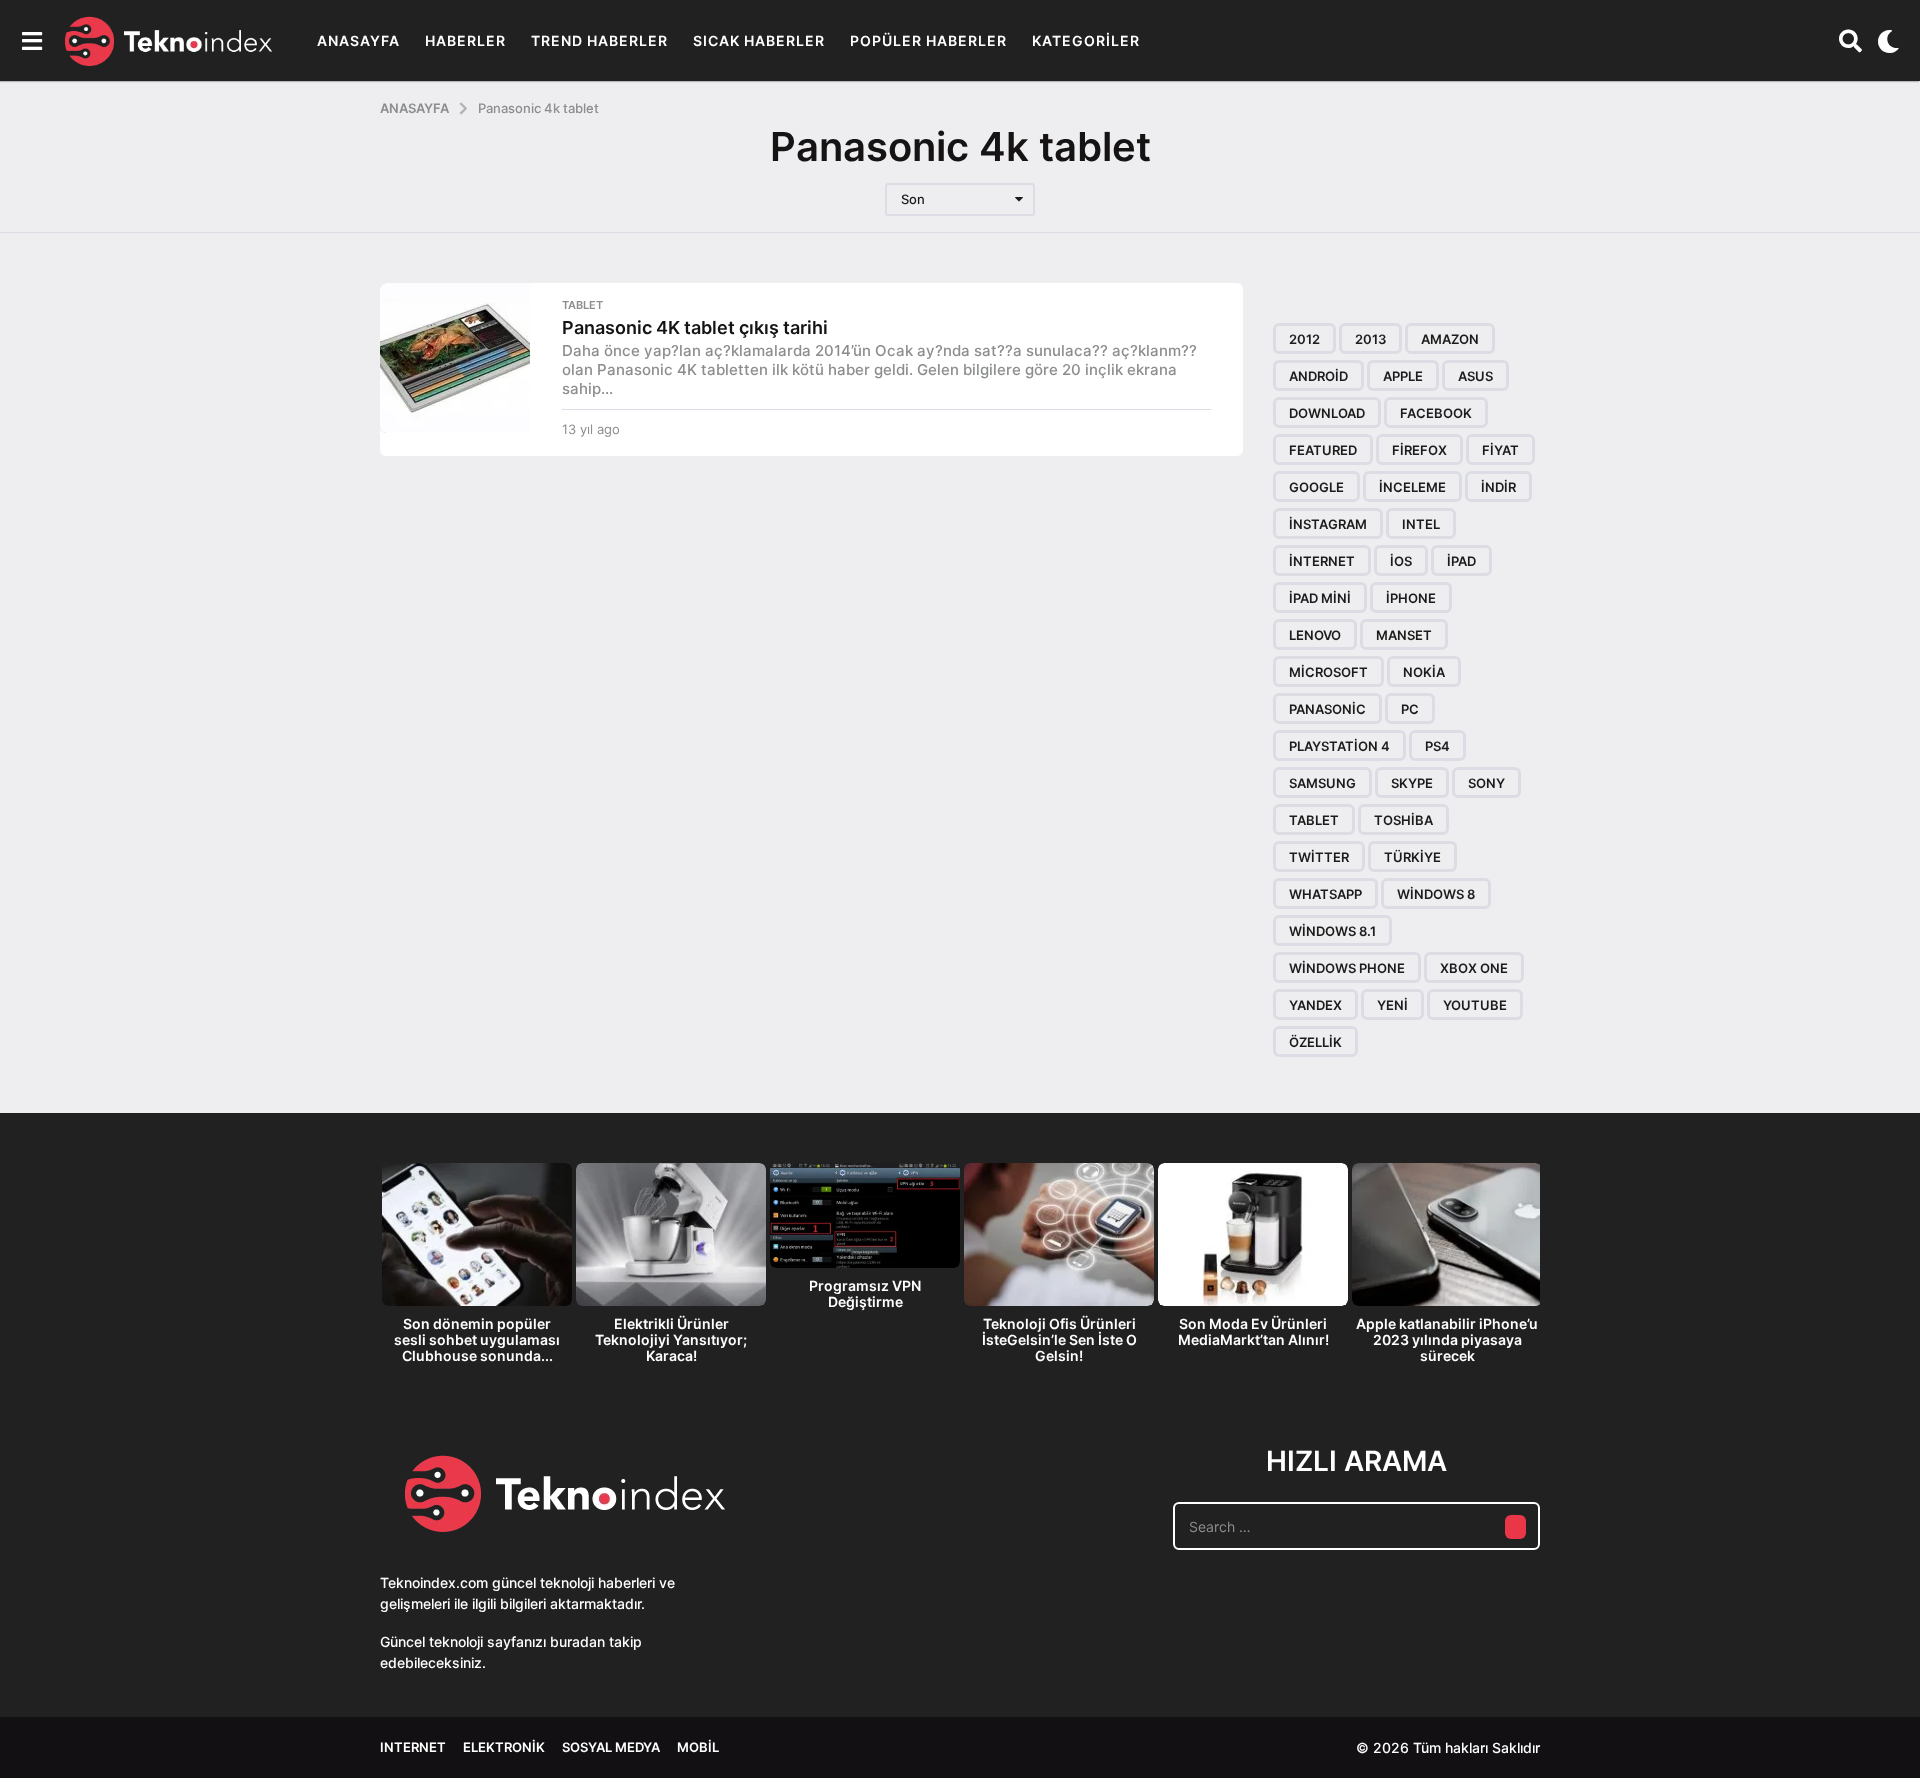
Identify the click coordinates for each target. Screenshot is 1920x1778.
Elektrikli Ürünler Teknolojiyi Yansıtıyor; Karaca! (671, 1339)
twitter (1319, 857)
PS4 (1437, 746)
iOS (1401, 561)
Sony (1486, 783)
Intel (1421, 524)
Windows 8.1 (1332, 931)
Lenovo (1315, 635)
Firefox (1419, 450)
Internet (413, 1747)
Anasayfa (358, 40)
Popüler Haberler (928, 40)
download (1327, 413)
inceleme (1412, 487)
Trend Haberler (599, 40)
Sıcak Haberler (759, 40)
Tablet (582, 305)
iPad (1461, 561)
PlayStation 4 (1339, 746)
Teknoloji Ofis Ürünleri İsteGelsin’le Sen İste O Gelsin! (1059, 1339)
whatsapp (1325, 894)
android (1318, 376)
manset (1404, 635)
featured (1323, 450)
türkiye (1412, 857)
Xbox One (1474, 968)
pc (1410, 709)
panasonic (1327, 709)
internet (1322, 561)
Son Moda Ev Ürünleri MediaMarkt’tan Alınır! (1253, 1331)
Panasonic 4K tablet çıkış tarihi (695, 327)
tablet (1314, 820)
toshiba (1403, 820)
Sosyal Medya (611, 1747)
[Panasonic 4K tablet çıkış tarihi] (455, 358)
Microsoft (1328, 672)
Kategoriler (1086, 40)
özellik (1315, 1042)
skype (1412, 783)
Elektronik (504, 1747)
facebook (1436, 413)
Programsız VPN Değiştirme (865, 1293)
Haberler (465, 40)
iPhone (1411, 598)
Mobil (698, 1747)
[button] (31, 41)
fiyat (1500, 450)
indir (1498, 487)
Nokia (1424, 672)
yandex (1315, 1005)
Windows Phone (1347, 968)
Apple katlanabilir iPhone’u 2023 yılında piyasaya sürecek (1447, 1339)
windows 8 (1436, 894)
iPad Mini (1320, 598)
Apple (1403, 376)
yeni (1392, 1005)
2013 (1370, 339)
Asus (1475, 376)
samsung (1322, 783)
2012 (1304, 339)
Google (1316, 487)
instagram (1328, 524)
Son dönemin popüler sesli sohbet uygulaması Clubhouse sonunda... (477, 1339)
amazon (1450, 339)
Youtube (1475, 1005)
